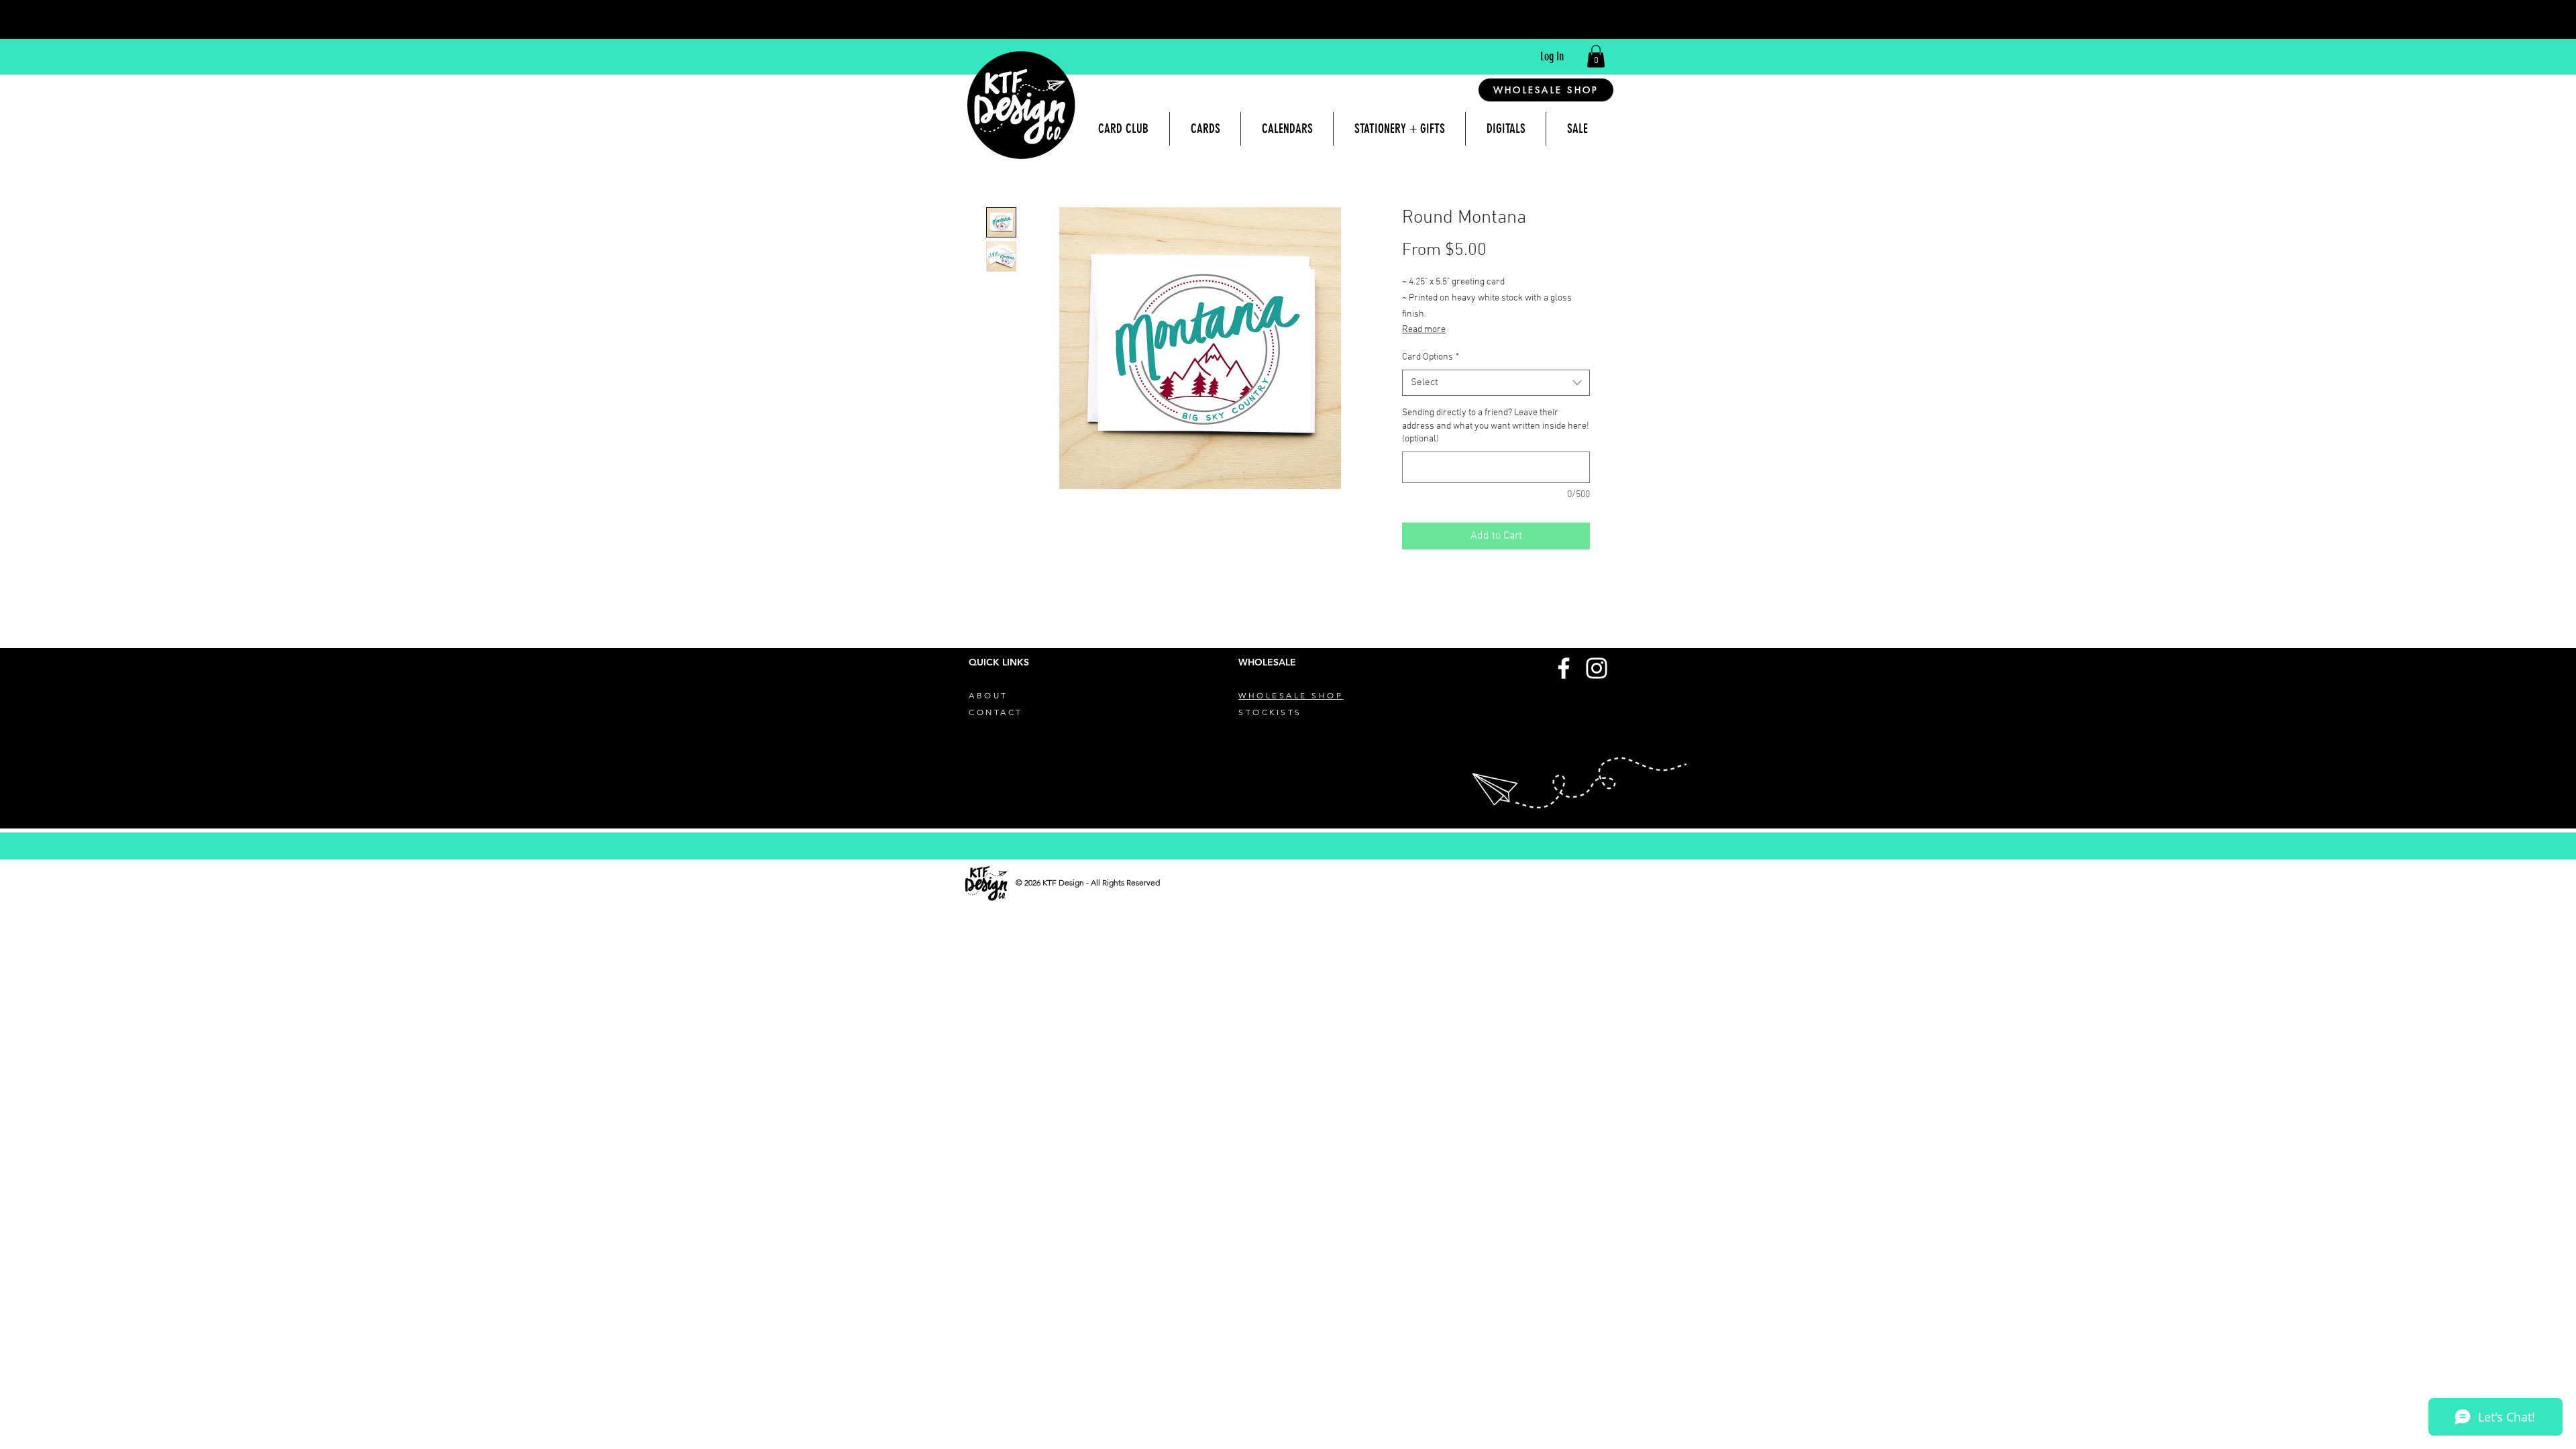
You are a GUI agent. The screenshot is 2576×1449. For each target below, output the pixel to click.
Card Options (1431, 357)
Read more (1424, 330)
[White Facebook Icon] (1564, 668)
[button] (1596, 56)
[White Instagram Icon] (1597, 668)
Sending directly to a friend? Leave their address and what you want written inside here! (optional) (1496, 426)
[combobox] (1496, 383)
